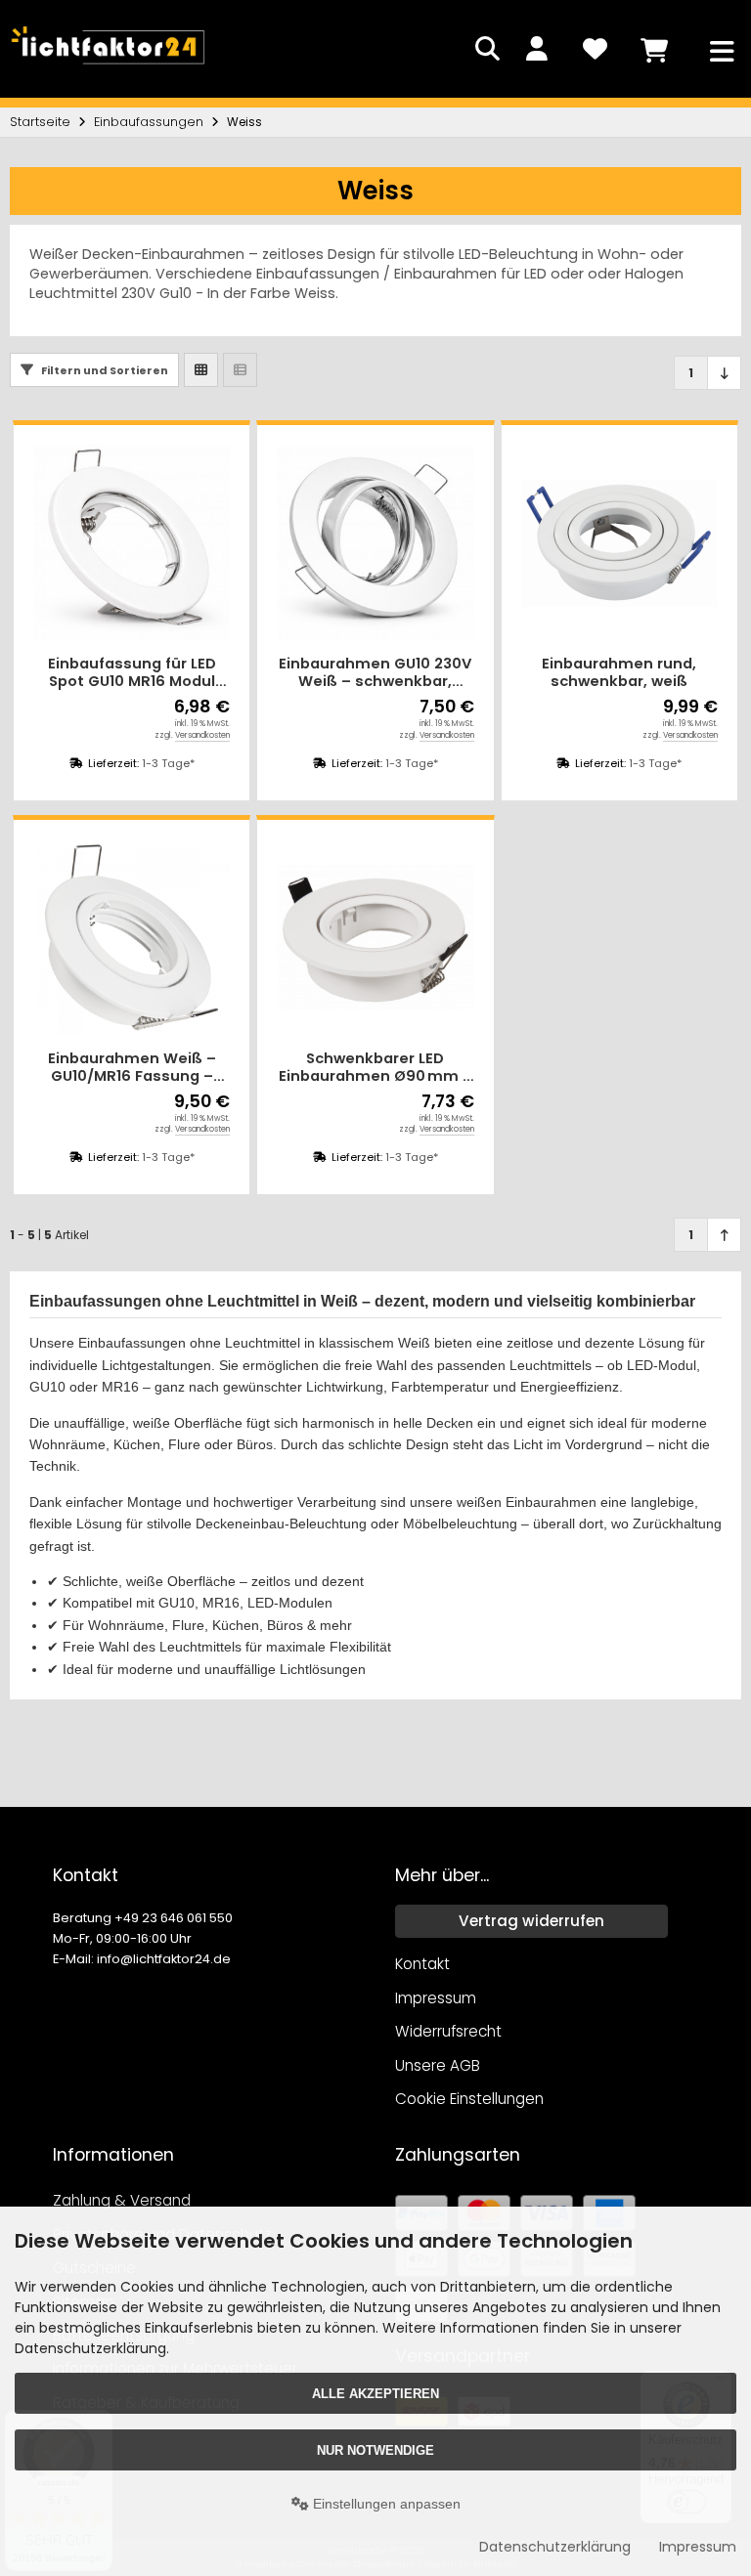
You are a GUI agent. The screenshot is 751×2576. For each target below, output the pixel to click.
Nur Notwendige (375, 2450)
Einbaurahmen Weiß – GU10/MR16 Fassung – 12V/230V (132, 1068)
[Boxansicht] (201, 370)
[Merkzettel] (595, 49)
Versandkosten (202, 735)
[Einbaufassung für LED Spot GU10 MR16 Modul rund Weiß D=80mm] (132, 543)
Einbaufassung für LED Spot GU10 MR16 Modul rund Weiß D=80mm (132, 673)
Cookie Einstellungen (469, 2099)
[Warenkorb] (653, 49)
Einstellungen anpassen (385, 2504)
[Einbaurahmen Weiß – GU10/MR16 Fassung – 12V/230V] (132, 938)
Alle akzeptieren (375, 2394)
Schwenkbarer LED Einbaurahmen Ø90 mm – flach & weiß (375, 1068)
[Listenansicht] (240, 370)
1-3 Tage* (168, 763)
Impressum (698, 2547)
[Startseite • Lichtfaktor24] (108, 68)
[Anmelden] (536, 49)
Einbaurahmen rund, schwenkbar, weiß (619, 673)
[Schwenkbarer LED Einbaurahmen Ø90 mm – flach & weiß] (375, 938)
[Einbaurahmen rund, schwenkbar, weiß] (619, 543)
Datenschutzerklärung (555, 2547)
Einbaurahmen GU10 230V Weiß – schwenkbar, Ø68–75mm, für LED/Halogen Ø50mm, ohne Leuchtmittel (375, 673)
